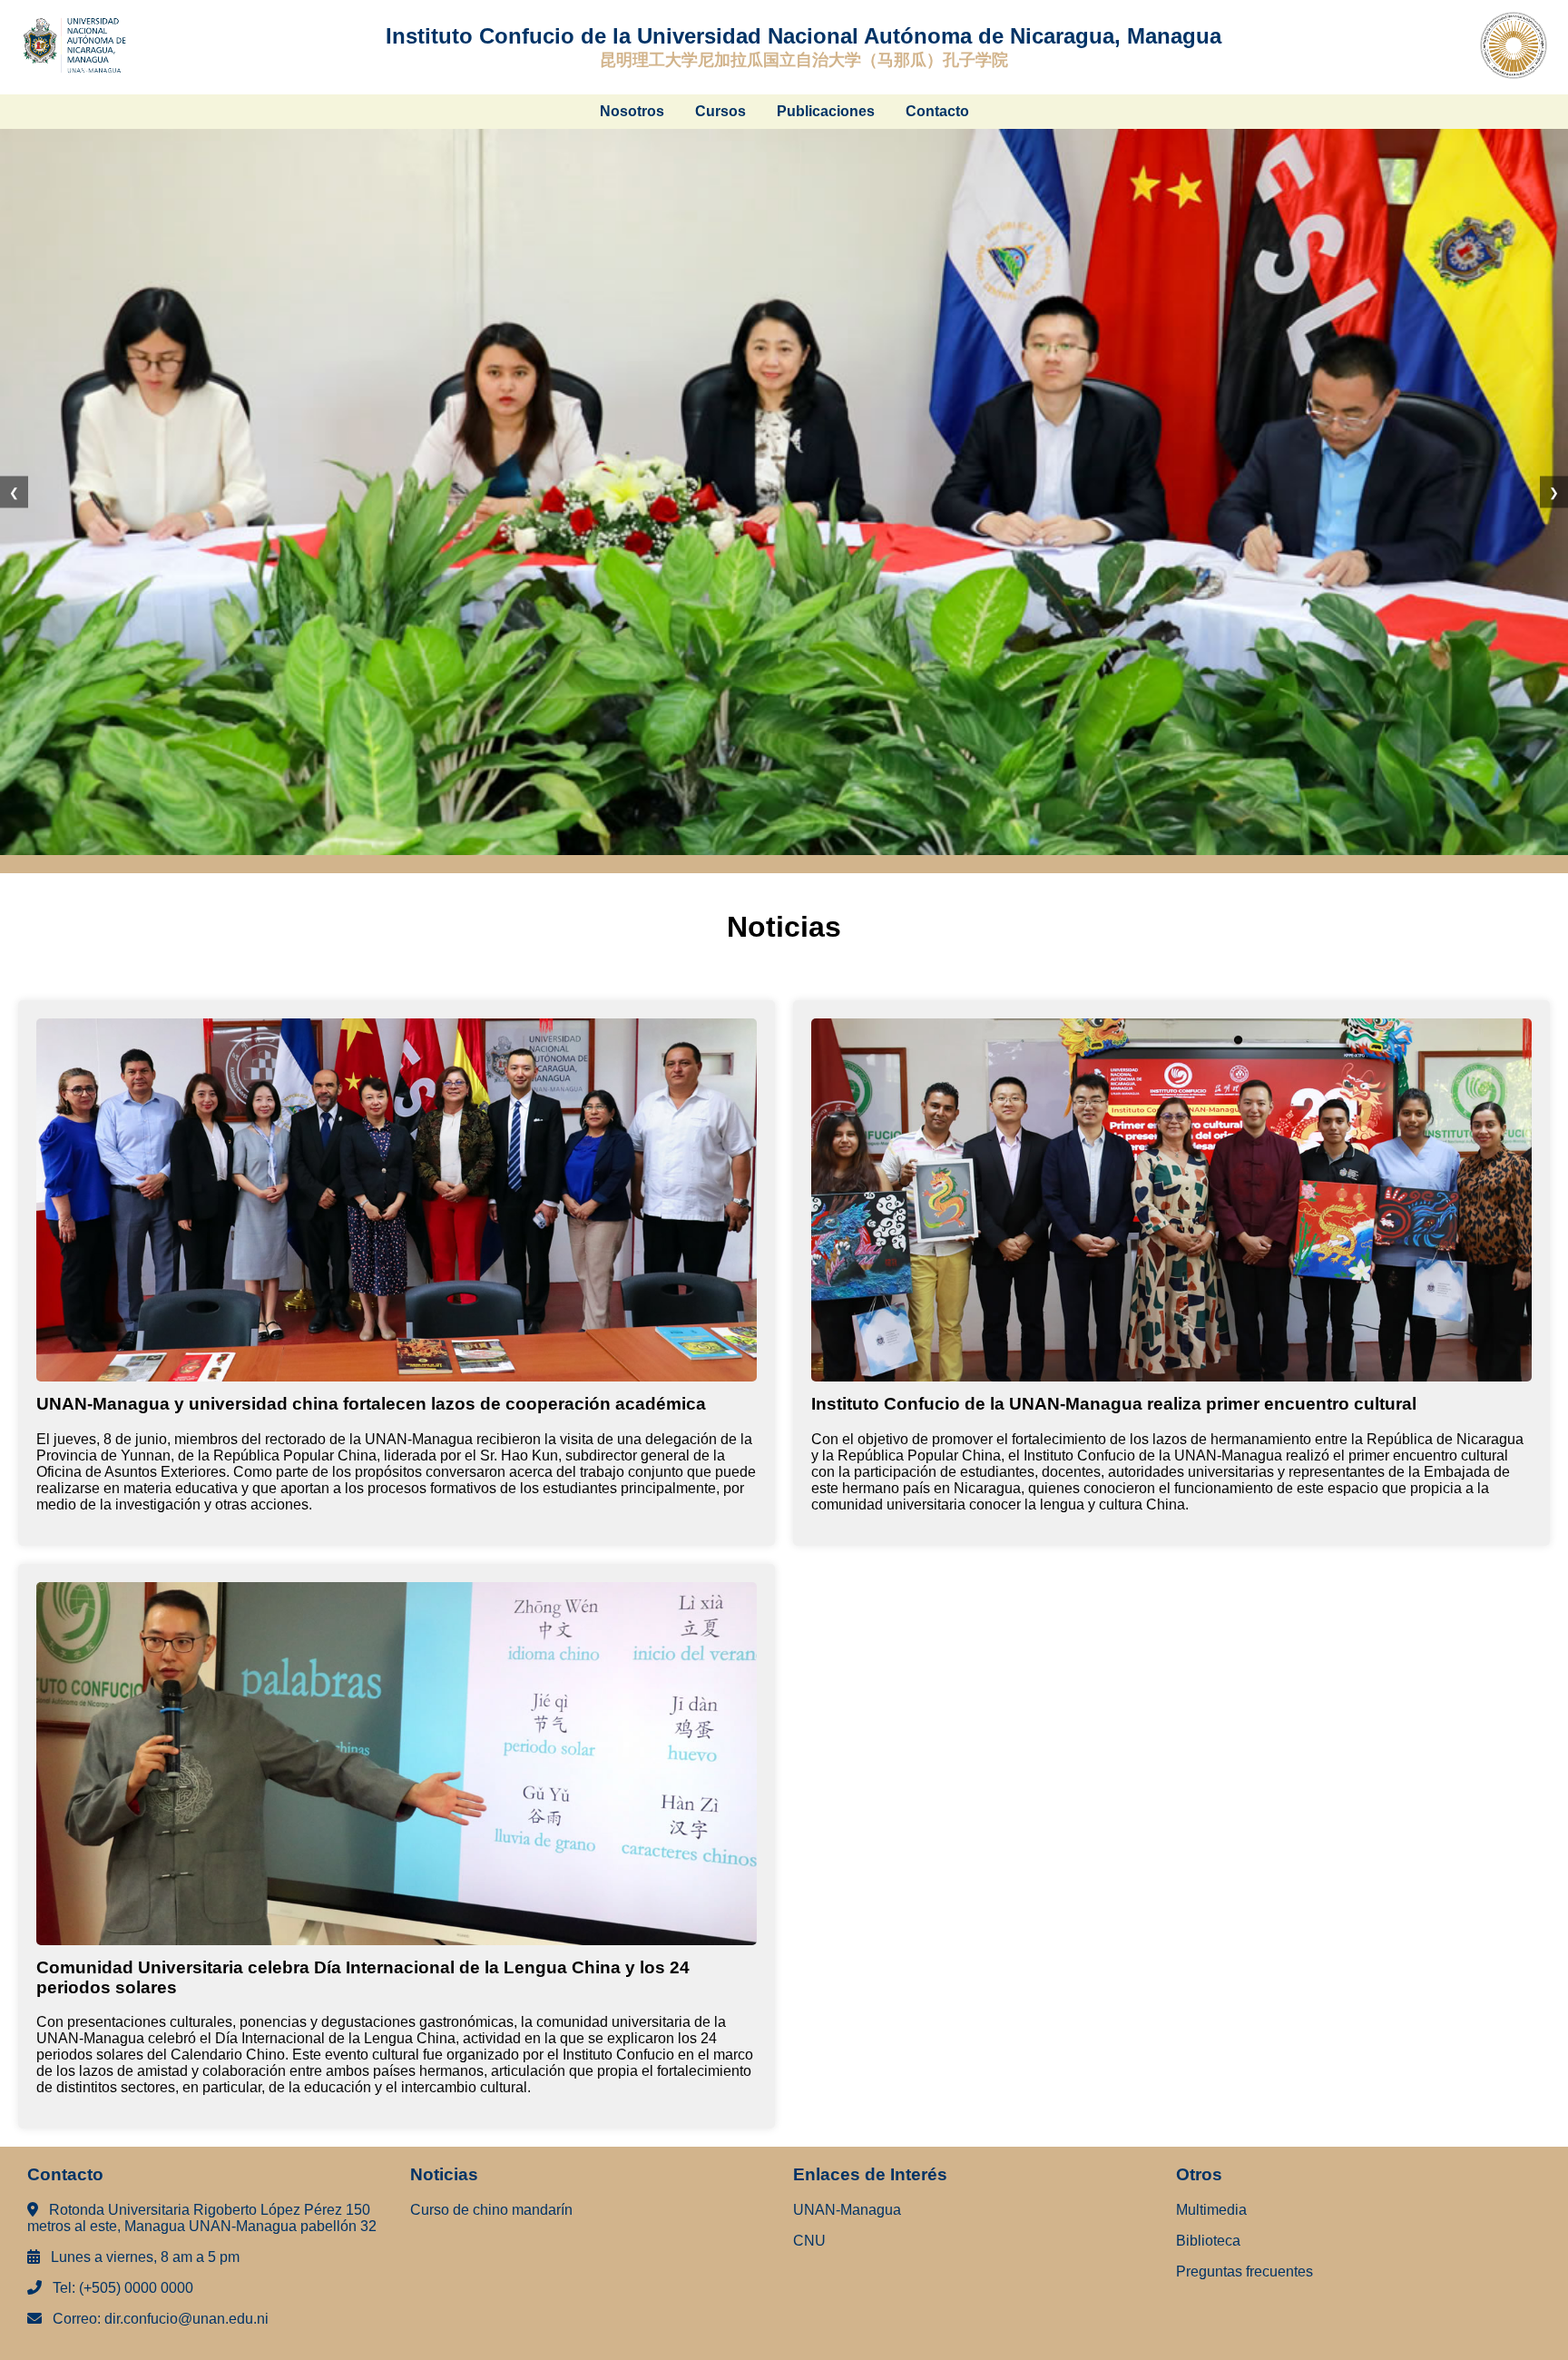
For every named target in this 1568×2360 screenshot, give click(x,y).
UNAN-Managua (847, 2210)
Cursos (720, 111)
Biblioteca (1208, 2241)
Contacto (937, 111)
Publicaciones (826, 111)
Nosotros (632, 111)
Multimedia (1211, 2210)
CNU (809, 2241)
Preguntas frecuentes (1245, 2271)
